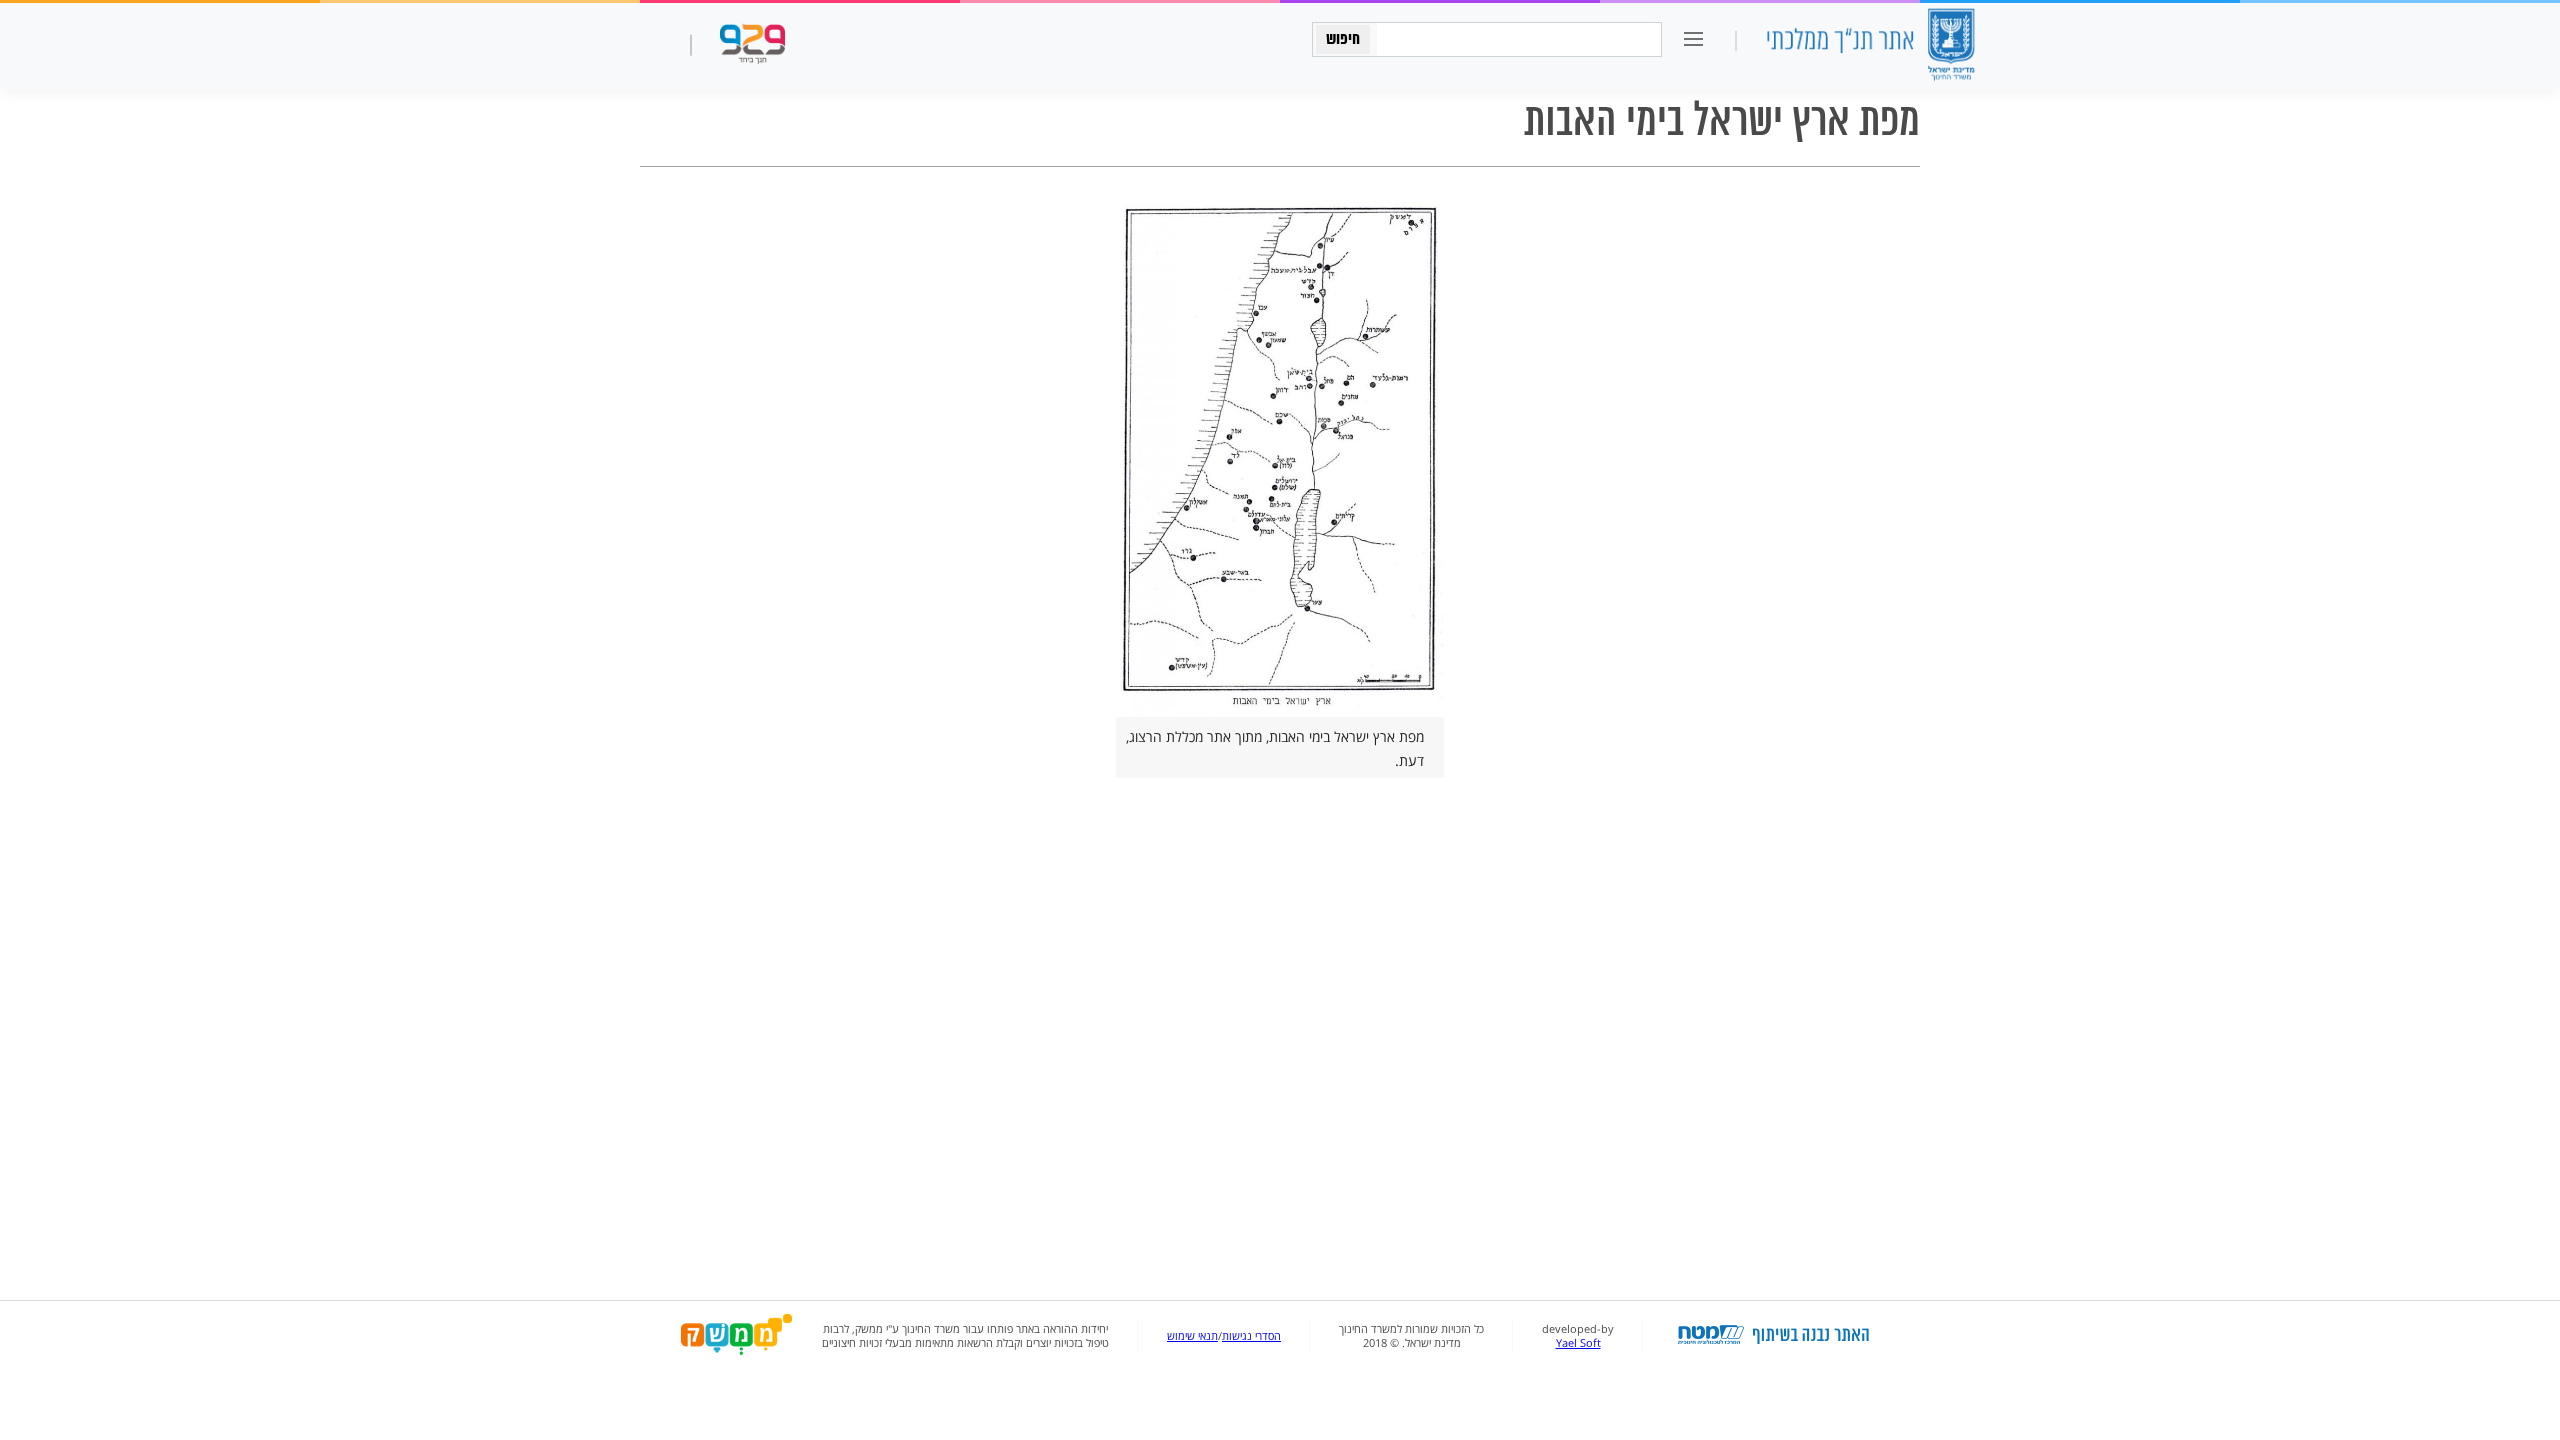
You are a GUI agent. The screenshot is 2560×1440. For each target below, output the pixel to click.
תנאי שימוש (1192, 1336)
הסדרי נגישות (1251, 1336)
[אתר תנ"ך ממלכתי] (1870, 46)
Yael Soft (1578, 1343)
